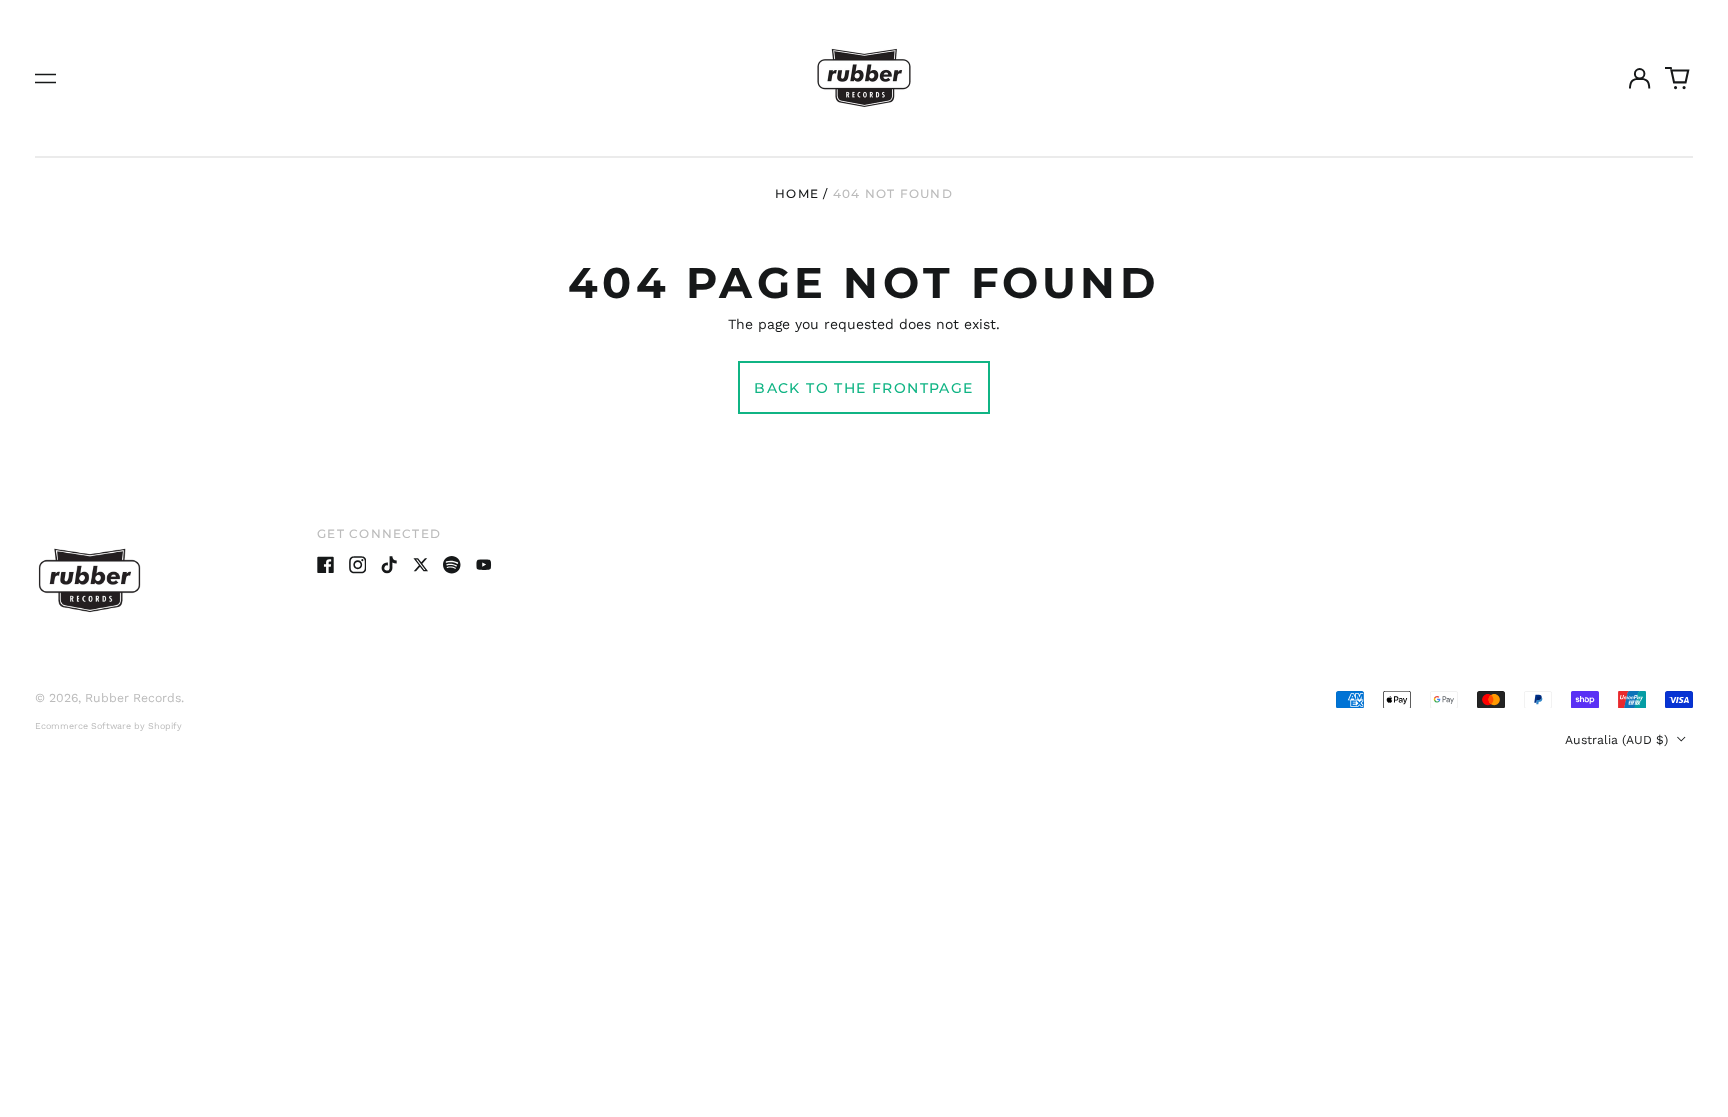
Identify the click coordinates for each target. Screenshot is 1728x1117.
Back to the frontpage (863, 388)
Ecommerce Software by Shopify (108, 726)
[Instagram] (358, 565)
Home (797, 193)
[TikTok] (389, 565)
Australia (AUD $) (1618, 740)
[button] (1678, 78)
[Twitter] (421, 565)
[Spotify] (452, 565)
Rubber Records (133, 698)
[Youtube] (484, 565)
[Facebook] (326, 565)
